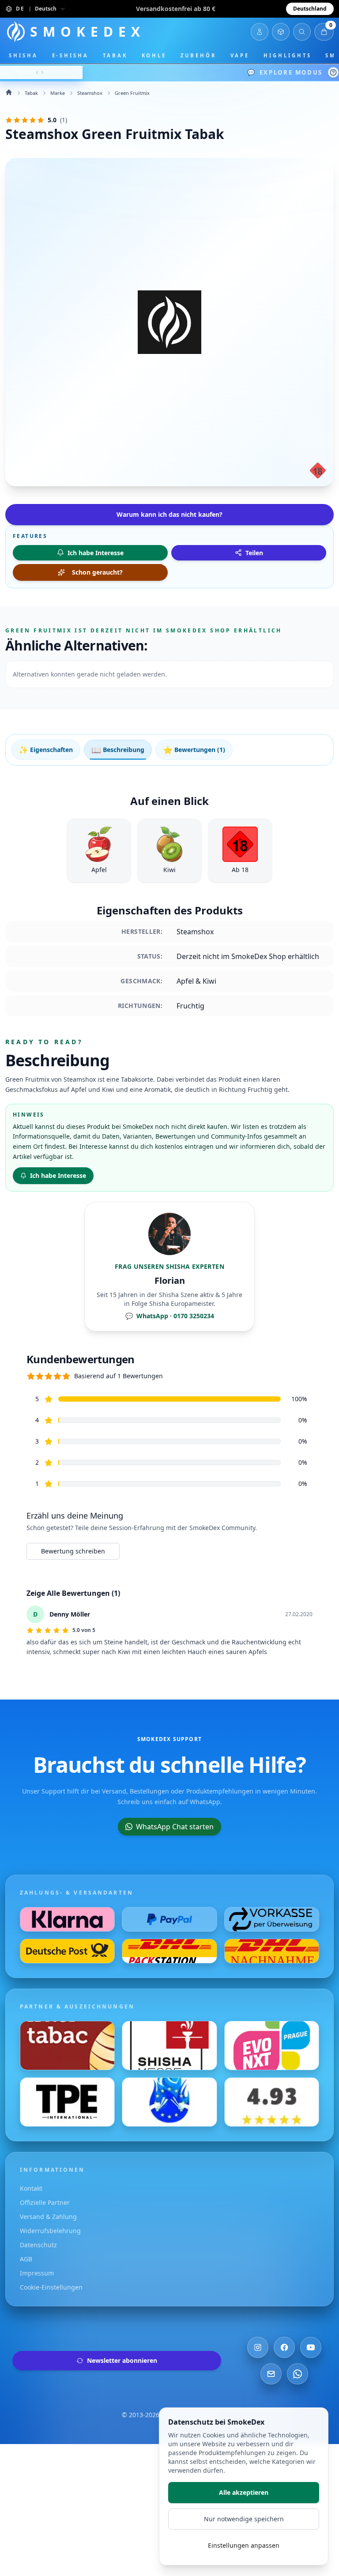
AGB (26, 2259)
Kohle (154, 55)
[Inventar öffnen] (281, 32)
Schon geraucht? (97, 572)
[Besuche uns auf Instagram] (258, 2347)
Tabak (115, 55)
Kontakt (31, 2188)
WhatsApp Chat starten (175, 1827)
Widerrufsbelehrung (50, 2231)
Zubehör (198, 55)
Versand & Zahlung (48, 2217)
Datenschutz (38, 2245)
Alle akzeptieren (244, 2492)
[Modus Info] (333, 72)
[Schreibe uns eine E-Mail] (271, 2374)
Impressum (37, 2273)
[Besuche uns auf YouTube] (311, 2347)
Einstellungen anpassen (244, 2545)
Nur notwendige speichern (244, 2519)
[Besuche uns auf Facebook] (284, 2347)
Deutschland (310, 9)
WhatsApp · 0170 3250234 (170, 1316)
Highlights (287, 55)
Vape (240, 55)
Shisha (23, 55)
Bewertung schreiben (73, 1551)
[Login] (260, 32)
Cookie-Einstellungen (51, 2287)
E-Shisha (70, 55)
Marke (58, 93)
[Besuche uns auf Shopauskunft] (272, 2102)
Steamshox (90, 93)
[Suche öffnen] (302, 32)
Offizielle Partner (45, 2202)
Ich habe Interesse (58, 1175)
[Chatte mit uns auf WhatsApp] (298, 2374)
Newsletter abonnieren (122, 2360)
